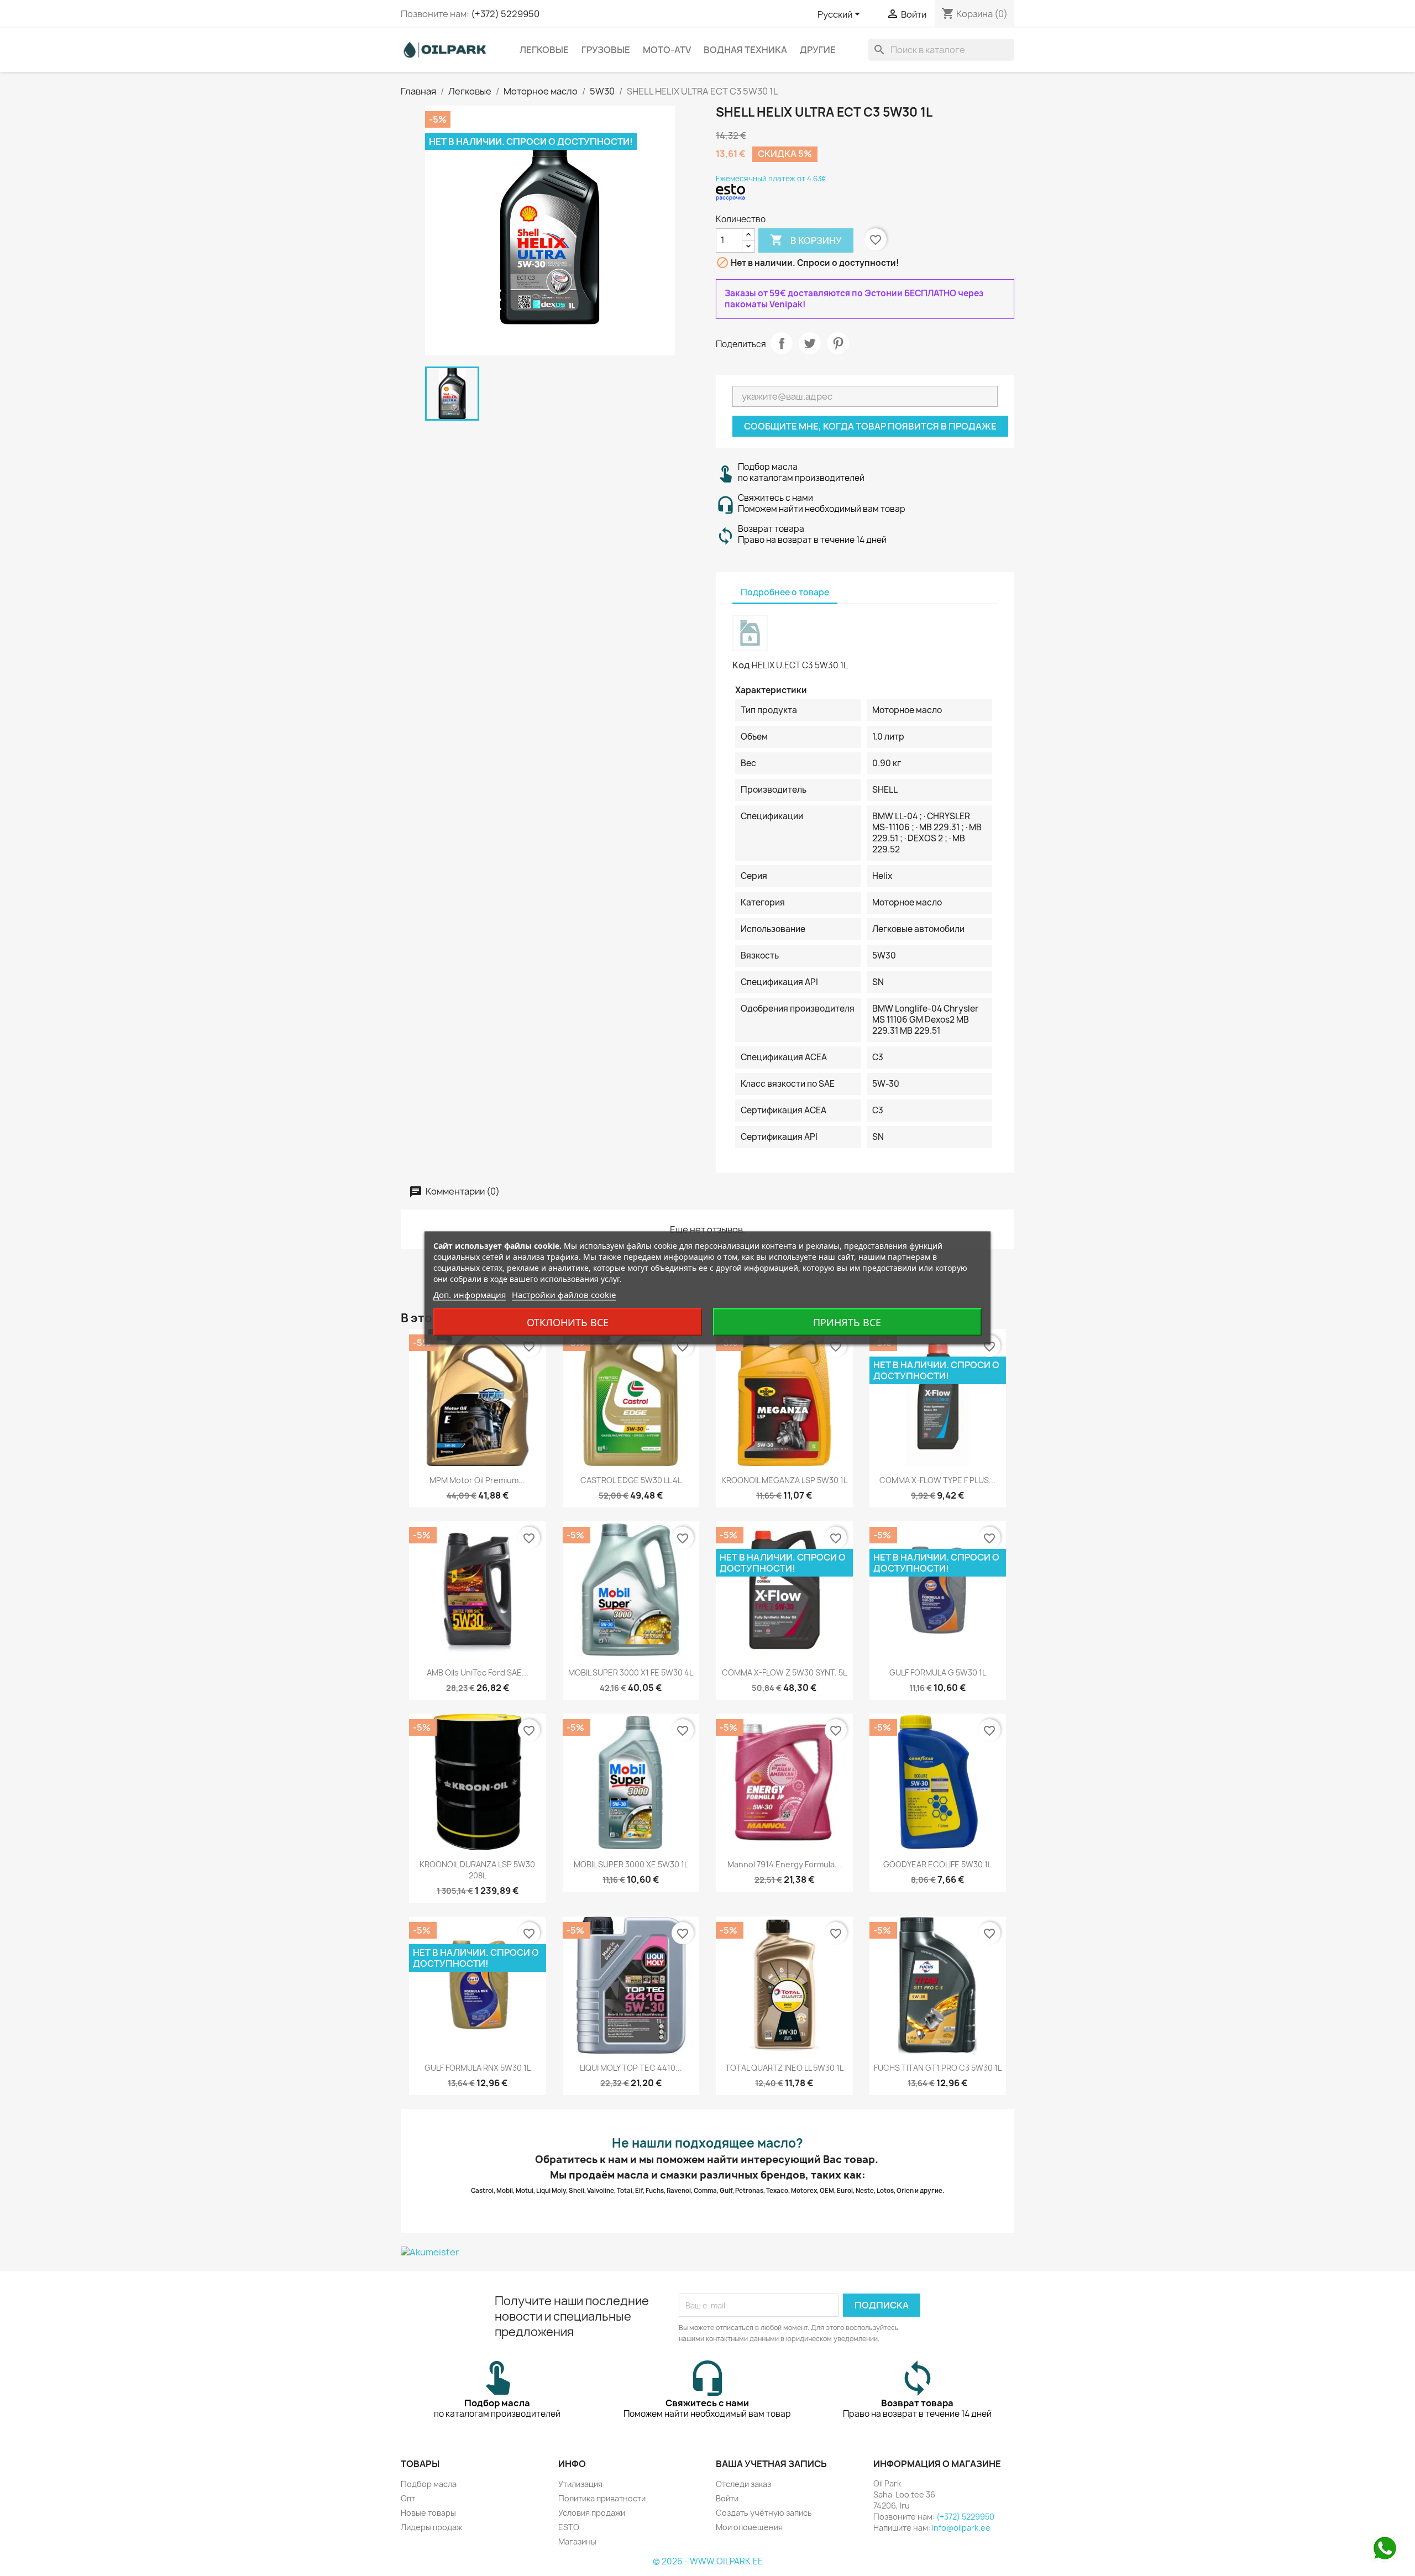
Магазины (577, 2541)
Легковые (544, 50)
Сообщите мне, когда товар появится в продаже (870, 426)
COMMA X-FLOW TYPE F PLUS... (937, 1480)
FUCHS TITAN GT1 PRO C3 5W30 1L (938, 2068)
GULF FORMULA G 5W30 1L (938, 1672)
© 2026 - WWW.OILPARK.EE (708, 2561)
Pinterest (838, 343)
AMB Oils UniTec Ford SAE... (478, 1672)
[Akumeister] (707, 2252)
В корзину (806, 240)
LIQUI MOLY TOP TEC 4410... (631, 2068)
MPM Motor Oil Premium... (477, 1480)
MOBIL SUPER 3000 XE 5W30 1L (631, 1864)
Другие (818, 50)
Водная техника (745, 50)
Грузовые (606, 50)
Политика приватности (602, 2498)
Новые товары (428, 2513)
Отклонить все (568, 1322)
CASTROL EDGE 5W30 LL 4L (631, 1480)
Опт (408, 2498)
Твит (810, 343)
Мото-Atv (667, 50)
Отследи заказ (743, 2484)
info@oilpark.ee (961, 2528)
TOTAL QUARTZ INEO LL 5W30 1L (784, 2068)
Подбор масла (429, 2484)
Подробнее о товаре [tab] (785, 592)
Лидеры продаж (431, 2527)
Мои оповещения (749, 2527)
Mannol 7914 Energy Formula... (784, 1864)
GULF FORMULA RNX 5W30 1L (478, 2068)
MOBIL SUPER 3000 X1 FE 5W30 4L (631, 1672)
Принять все (847, 1322)
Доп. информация (470, 1295)
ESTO (569, 2527)
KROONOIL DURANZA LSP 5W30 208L (477, 1870)
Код (741, 665)
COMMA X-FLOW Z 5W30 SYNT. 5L (784, 1672)
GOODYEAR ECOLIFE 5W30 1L (937, 1864)
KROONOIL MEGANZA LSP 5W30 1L (784, 1480)
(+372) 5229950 (505, 14)
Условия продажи (592, 2513)
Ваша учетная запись (771, 2464)
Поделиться (782, 343)
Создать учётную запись (764, 2513)
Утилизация (580, 2484)
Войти (727, 2498)
